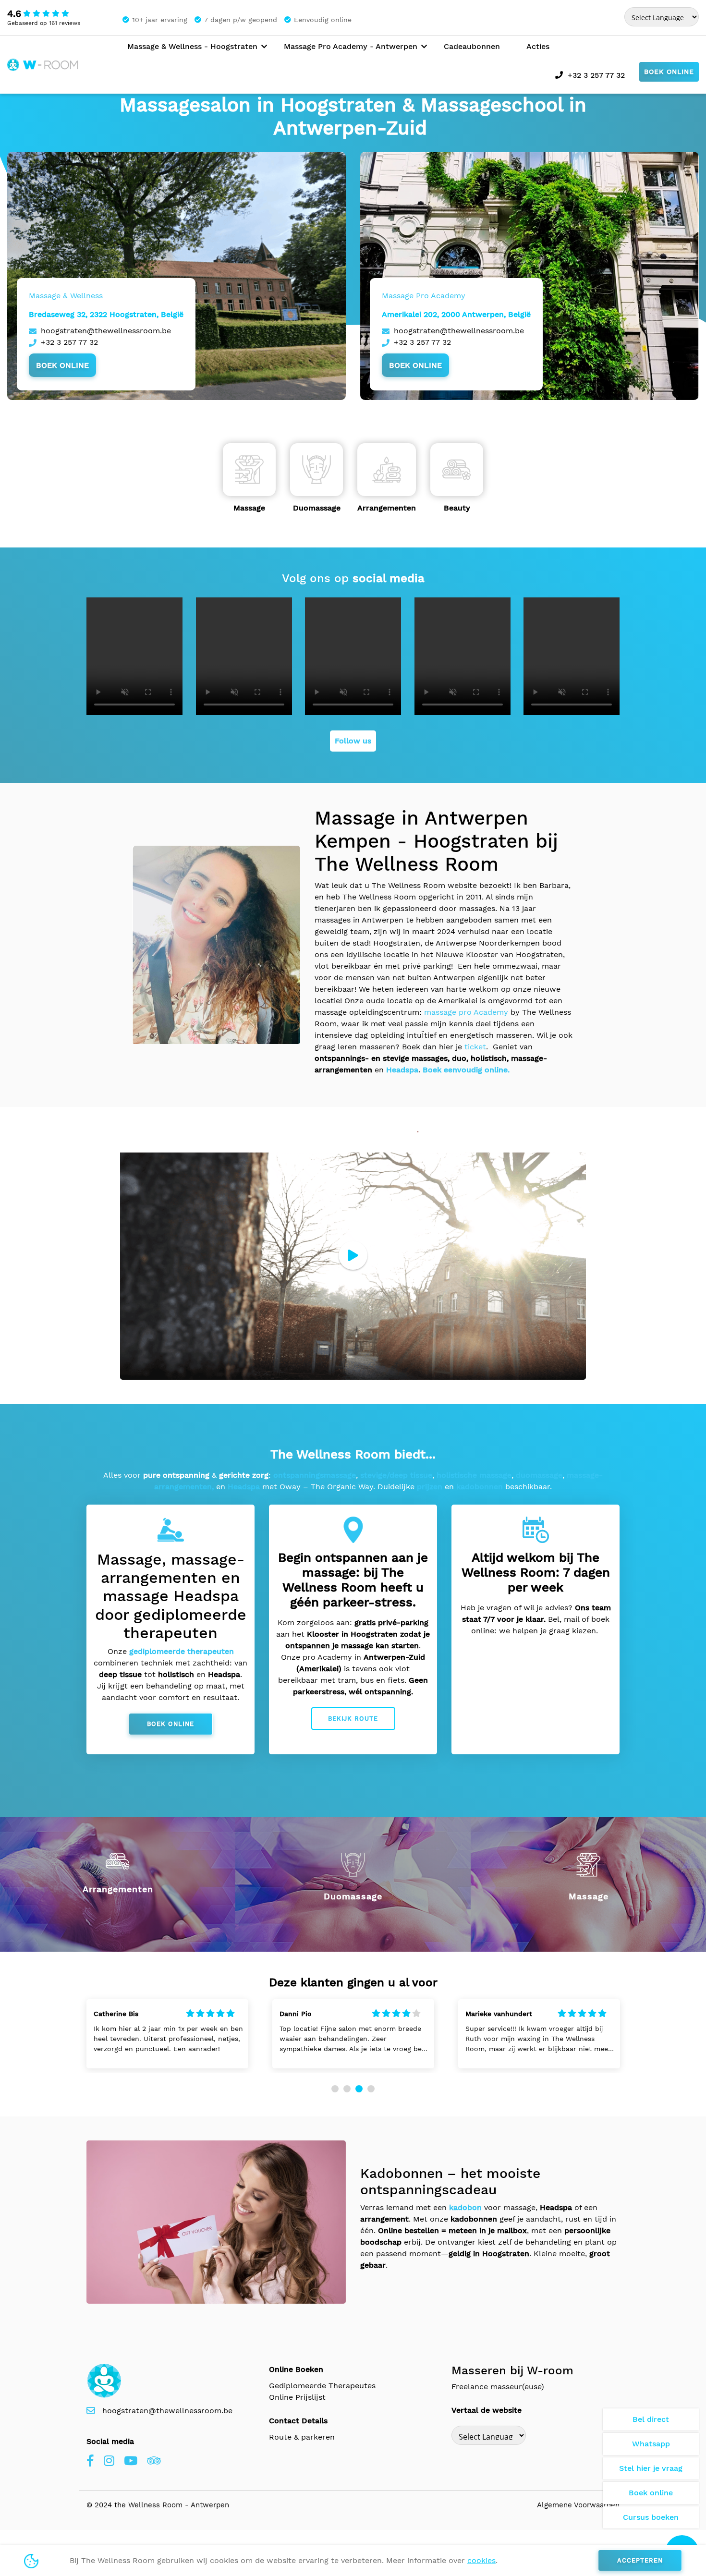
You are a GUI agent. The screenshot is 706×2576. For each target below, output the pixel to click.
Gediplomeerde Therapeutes (322, 2386)
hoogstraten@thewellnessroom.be (106, 331)
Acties (538, 46)
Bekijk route (353, 1719)
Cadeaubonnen (472, 46)
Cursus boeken (651, 2517)
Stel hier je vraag (651, 2468)
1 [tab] (335, 2089)
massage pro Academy (466, 1012)
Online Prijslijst (297, 2397)
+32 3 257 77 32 (596, 75)
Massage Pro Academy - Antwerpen (351, 46)
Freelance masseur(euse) (498, 2387)
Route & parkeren (302, 2437)
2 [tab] (347, 2089)
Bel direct (651, 2419)
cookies (481, 2560)
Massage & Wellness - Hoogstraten (192, 46)
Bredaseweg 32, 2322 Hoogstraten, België (106, 314)
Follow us (353, 741)
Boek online (669, 72)
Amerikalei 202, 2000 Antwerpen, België (456, 314)
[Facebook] (90, 2461)
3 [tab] (359, 2089)
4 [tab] (371, 2089)
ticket (475, 1047)
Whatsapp (651, 2444)
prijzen (430, 1487)
